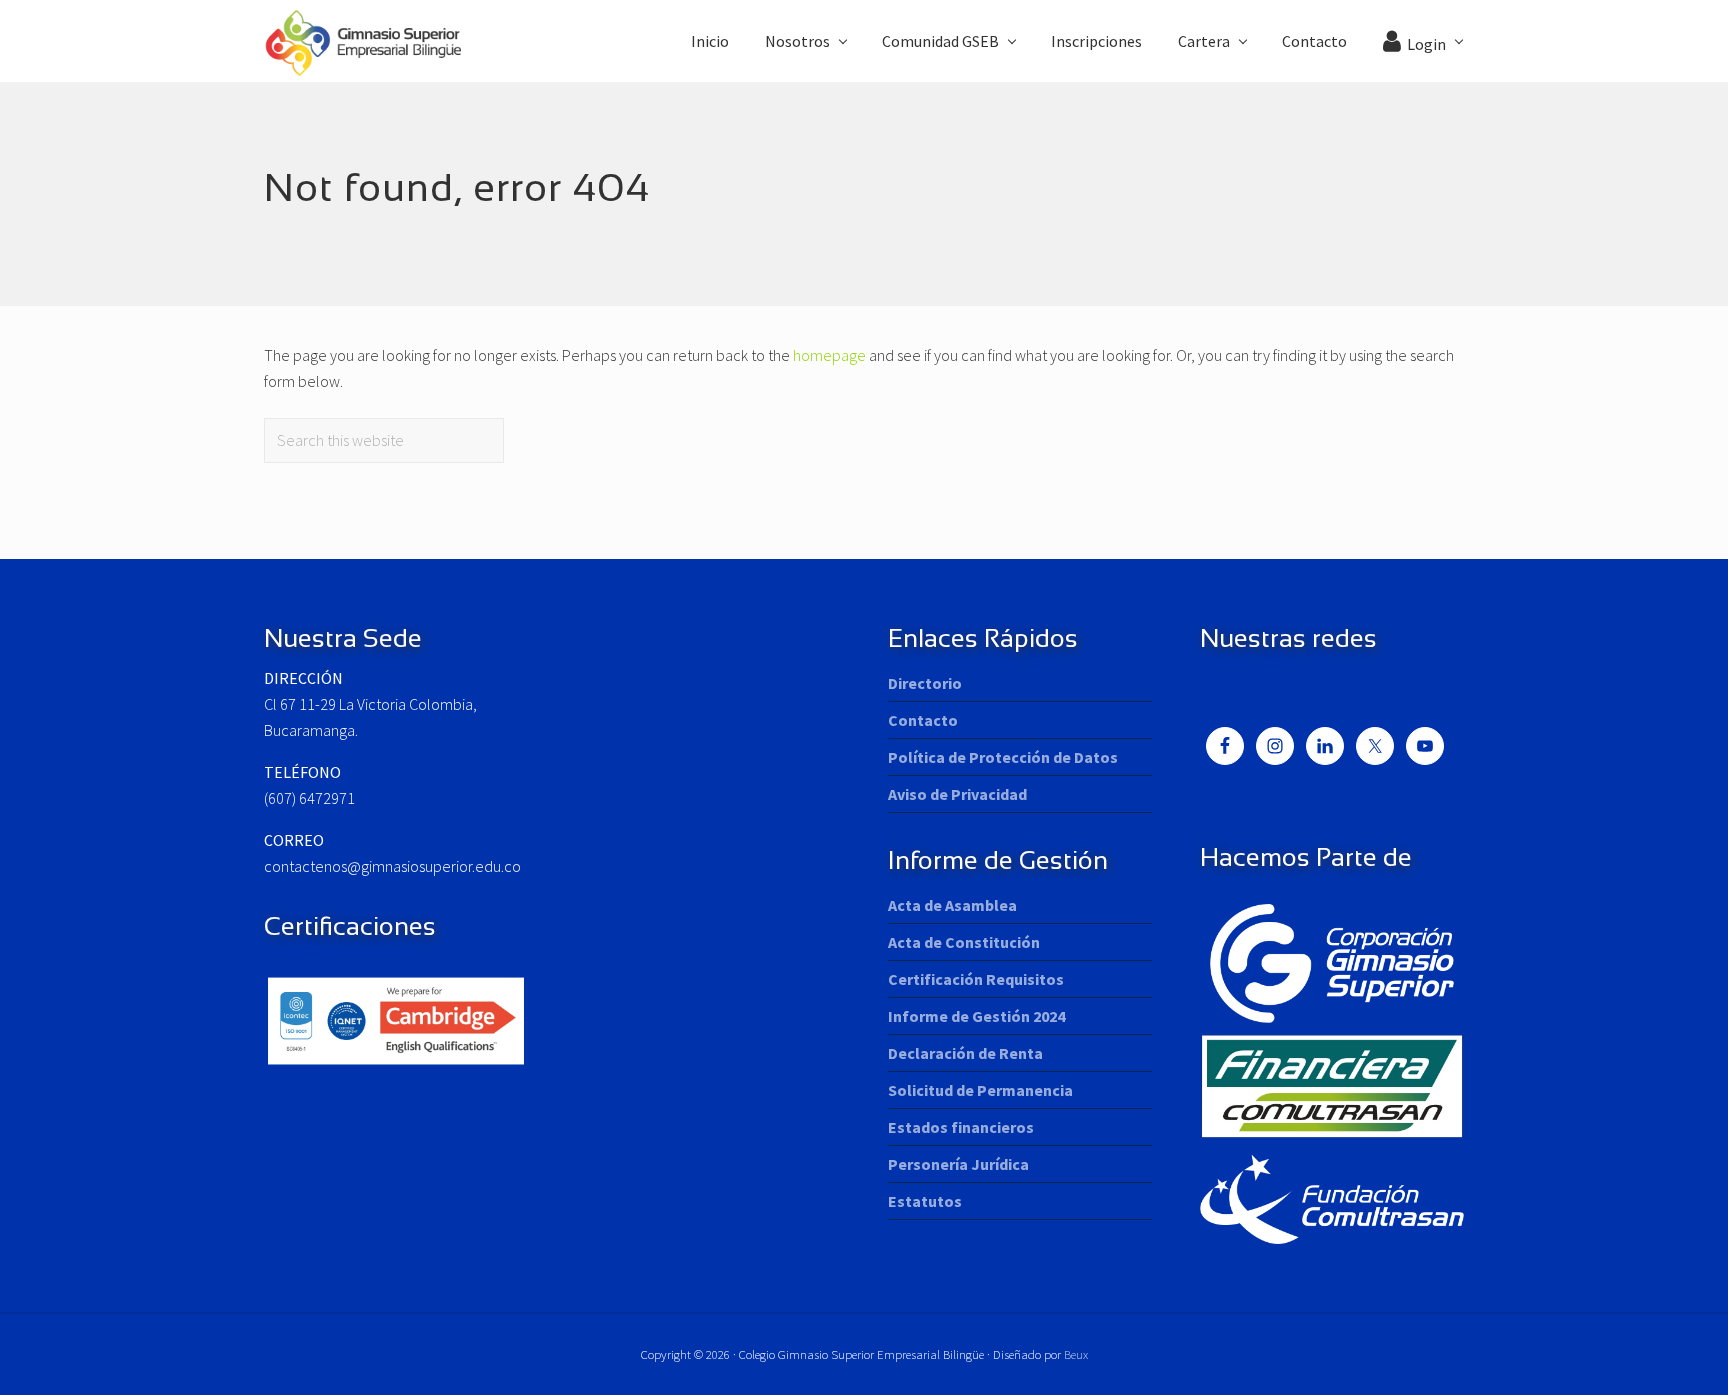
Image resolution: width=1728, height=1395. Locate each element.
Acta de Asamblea (952, 905)
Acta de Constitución (964, 942)
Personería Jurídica (958, 1164)
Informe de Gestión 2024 (976, 1016)
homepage (829, 355)
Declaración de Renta (965, 1053)
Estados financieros (961, 1127)
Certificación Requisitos (976, 979)
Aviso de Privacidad (957, 794)
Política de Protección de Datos (1003, 757)
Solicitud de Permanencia (980, 1090)
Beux (1076, 1354)
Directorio (925, 683)
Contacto (923, 720)
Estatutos (925, 1201)
